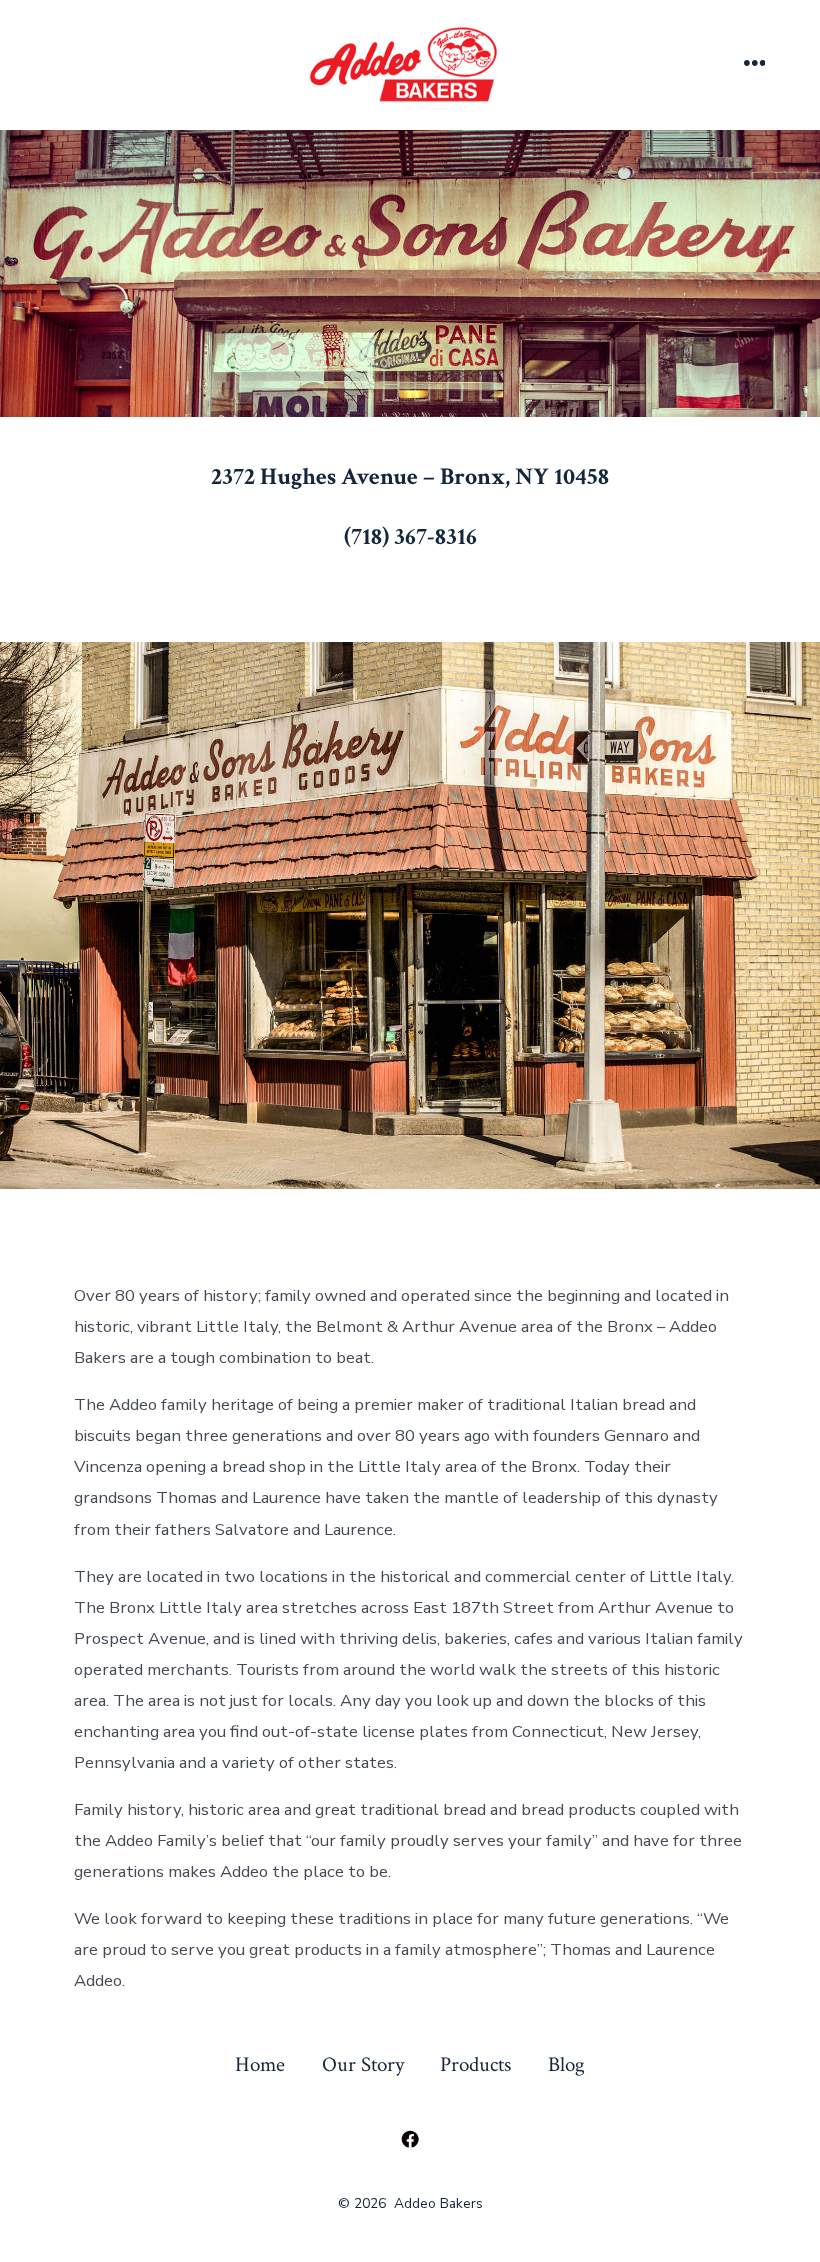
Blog (566, 2064)
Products (475, 2064)
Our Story (363, 2064)
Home (260, 2064)
